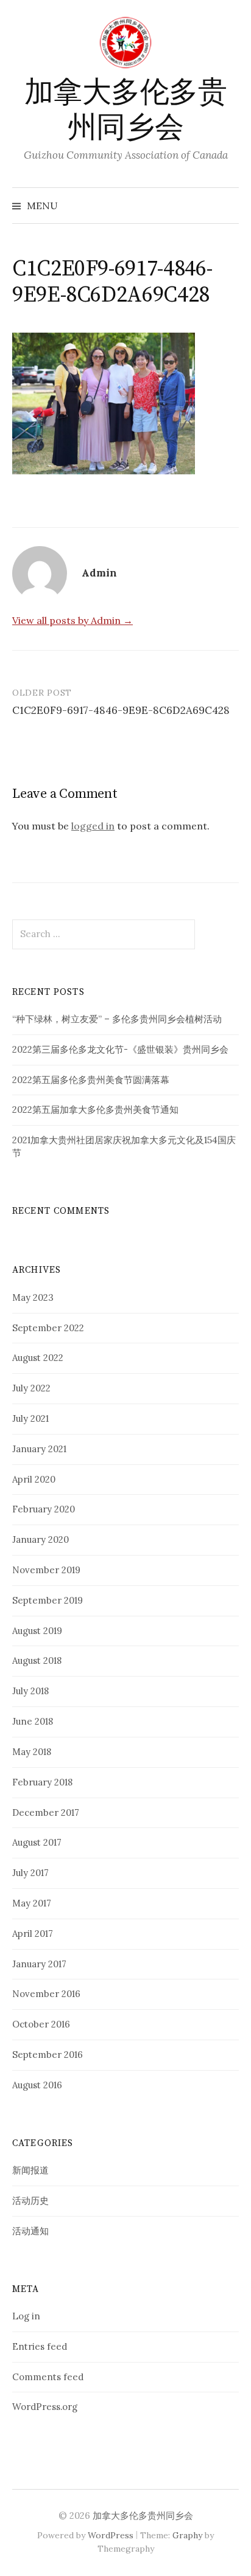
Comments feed (48, 2377)
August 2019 (37, 1631)
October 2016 (41, 2024)
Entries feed (40, 2346)
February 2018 (42, 1782)
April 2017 (33, 1934)
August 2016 (37, 2085)
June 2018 (33, 1721)
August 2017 (37, 1842)
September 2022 (48, 1328)
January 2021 (39, 1449)
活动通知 (30, 2231)
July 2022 (31, 1388)
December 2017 (46, 1813)
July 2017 (30, 1873)
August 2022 (38, 1358)
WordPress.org (45, 2407)
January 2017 (39, 1964)
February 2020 (44, 1509)
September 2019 (48, 1600)
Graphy (187, 2535)
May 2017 (32, 1903)
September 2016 (48, 2055)
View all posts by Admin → (72, 620)
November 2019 (46, 1570)
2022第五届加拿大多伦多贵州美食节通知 (95, 1110)
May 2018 (32, 1752)
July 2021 (30, 1418)
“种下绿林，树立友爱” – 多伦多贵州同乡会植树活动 (117, 1019)
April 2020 (34, 1479)
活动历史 (30, 2200)
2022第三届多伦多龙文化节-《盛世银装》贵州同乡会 (120, 1049)
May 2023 (33, 1297)
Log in (26, 2316)
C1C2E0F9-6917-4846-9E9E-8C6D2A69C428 (121, 710)
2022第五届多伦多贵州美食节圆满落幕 (91, 1080)
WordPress (111, 2535)
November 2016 (46, 1994)
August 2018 (37, 1660)
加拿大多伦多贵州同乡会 (126, 111)
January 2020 (41, 1539)
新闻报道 (30, 2170)
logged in (93, 826)
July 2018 (30, 1691)
